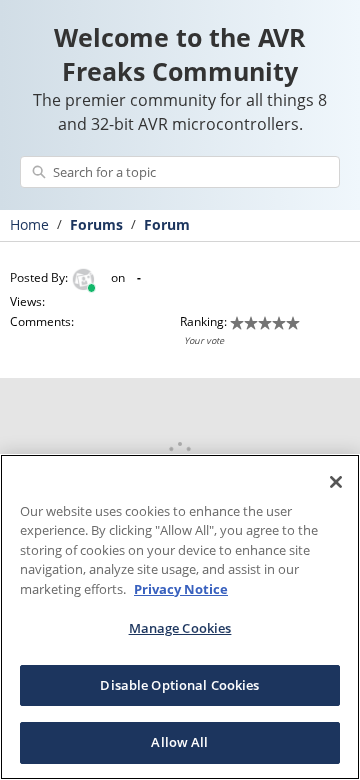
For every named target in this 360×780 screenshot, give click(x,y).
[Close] (336, 482)
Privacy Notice (181, 589)
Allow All (179, 742)
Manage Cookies (180, 628)
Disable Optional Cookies (179, 685)
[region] (180, 617)
